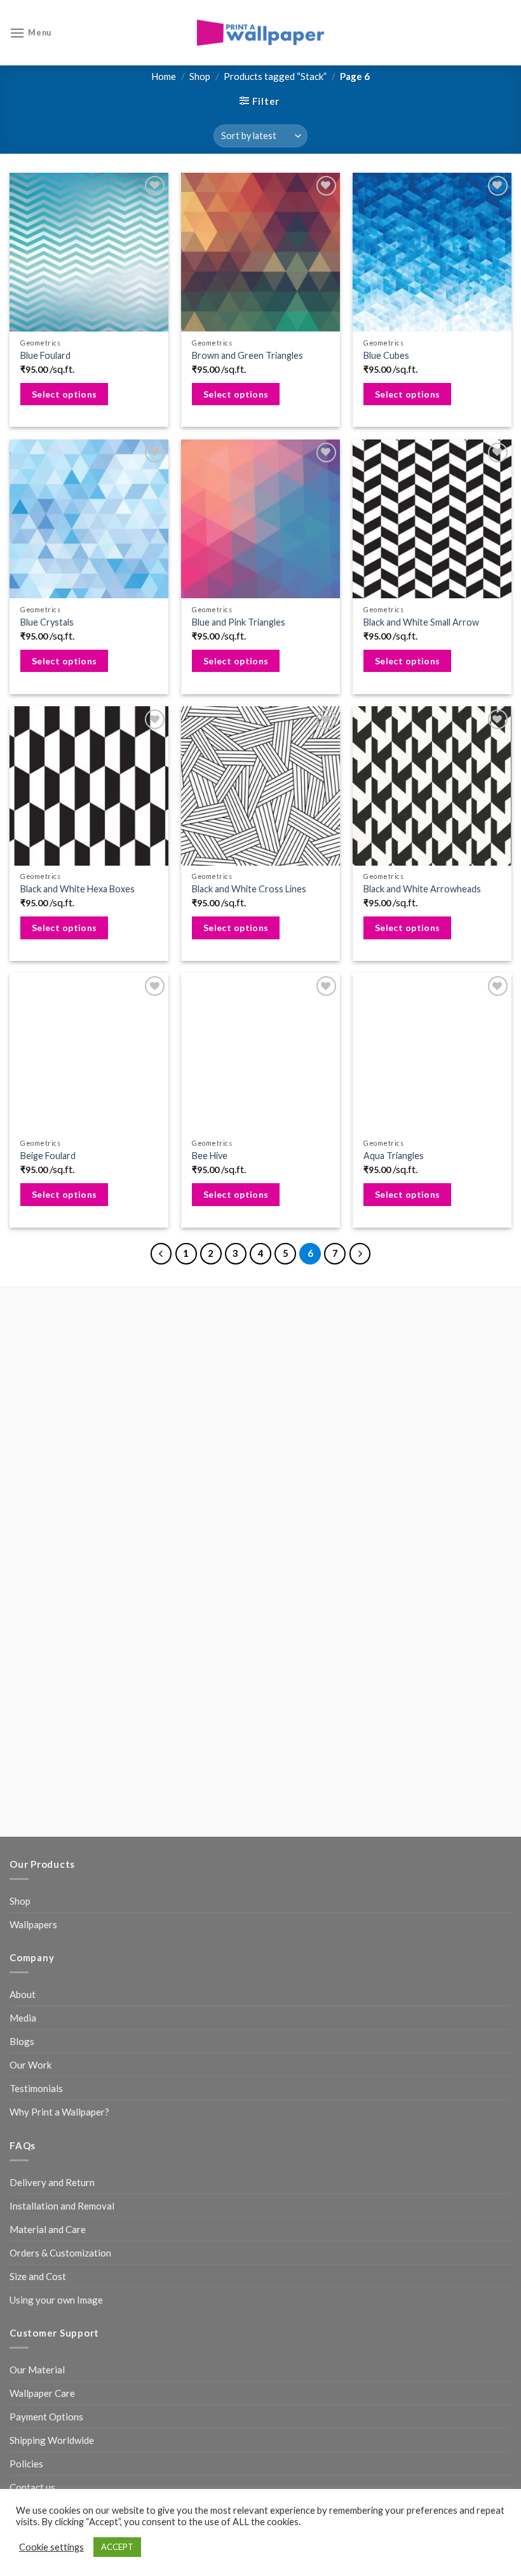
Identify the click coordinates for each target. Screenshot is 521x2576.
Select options (64, 394)
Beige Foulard (48, 1156)
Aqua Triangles (394, 1156)
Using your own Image (56, 2300)
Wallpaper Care (42, 2393)
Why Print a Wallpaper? (59, 2112)
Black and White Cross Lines (249, 889)
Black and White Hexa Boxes (78, 889)
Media (23, 2018)
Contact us (32, 2487)
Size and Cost (38, 2276)
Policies (26, 2464)
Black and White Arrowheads (422, 889)
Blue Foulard (45, 355)
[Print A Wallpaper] (260, 33)
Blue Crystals (47, 622)
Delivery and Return (52, 2182)
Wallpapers (33, 1924)
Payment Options (46, 2417)
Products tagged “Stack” (275, 76)
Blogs (22, 2041)
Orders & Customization (60, 2253)
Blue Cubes (386, 355)
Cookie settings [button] (51, 2547)
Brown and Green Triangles (247, 355)
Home (164, 76)
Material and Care (48, 2229)
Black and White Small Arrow (421, 622)
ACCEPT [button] (117, 2547)
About (23, 1994)
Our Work (30, 2065)
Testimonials (36, 2088)
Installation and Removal (62, 2206)
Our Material (37, 2370)
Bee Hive (210, 1156)
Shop (200, 76)
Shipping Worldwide (52, 2440)
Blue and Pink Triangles (239, 622)
